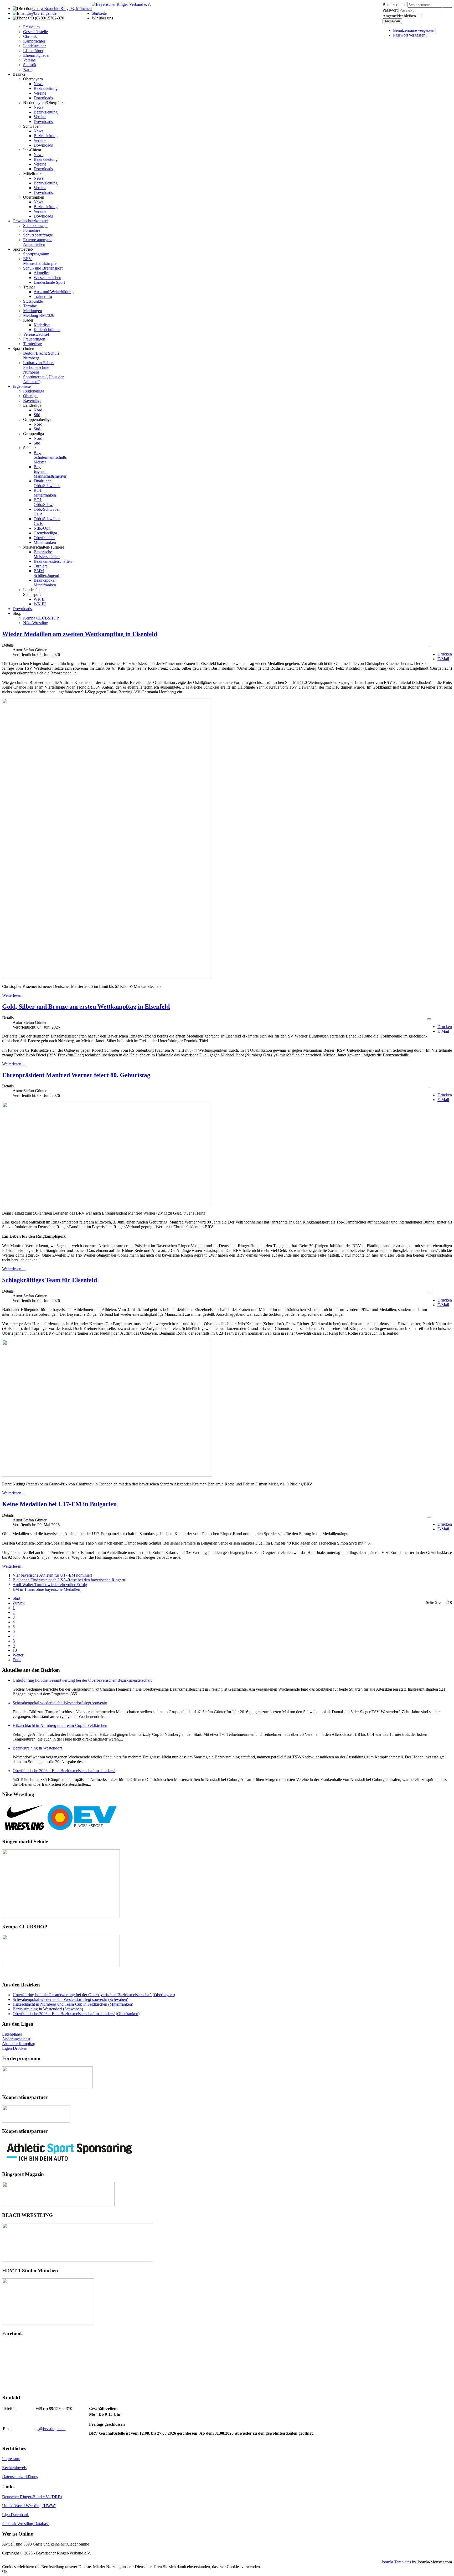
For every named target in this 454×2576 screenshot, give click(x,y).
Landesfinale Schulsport (34, 592)
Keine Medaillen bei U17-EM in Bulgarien (59, 1504)
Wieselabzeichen (47, 278)
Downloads (43, 98)
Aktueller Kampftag (19, 2044)
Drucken (445, 654)
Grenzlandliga (45, 533)
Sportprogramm (36, 254)
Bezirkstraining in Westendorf (37, 1748)
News (38, 84)
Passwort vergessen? (410, 35)
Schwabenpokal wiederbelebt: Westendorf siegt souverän (60, 1703)
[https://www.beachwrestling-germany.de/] (78, 2260)
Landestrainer (34, 46)
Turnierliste (32, 344)
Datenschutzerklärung (20, 2477)
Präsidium (31, 27)
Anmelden (392, 21)
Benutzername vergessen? (415, 30)
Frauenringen (34, 339)
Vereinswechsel (36, 334)
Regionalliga (34, 391)
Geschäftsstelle (35, 32)
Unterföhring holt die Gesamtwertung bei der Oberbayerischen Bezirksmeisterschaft (82, 1680)
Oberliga (30, 396)
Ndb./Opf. (42, 528)
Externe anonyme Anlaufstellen (38, 242)
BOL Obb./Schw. (43, 502)
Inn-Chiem (32, 150)
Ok (5, 2571)
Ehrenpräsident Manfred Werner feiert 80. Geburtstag (76, 1075)
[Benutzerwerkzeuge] (429, 647)
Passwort (391, 10)
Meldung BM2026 (39, 315)
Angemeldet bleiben (399, 16)
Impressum (11, 2459)
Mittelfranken (34, 174)
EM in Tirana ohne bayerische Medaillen (46, 1589)
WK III (40, 604)
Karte (28, 69)
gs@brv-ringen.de (42, 13)
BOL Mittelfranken (45, 493)
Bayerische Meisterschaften (47, 554)
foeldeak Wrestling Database (26, 2524)
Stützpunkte (33, 301)
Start (16, 1598)
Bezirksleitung (46, 88)
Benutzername (394, 5)
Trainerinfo (43, 296)
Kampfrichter (34, 41)
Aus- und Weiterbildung (54, 292)
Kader (28, 320)
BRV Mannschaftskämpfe (40, 261)
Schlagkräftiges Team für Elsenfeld (50, 1280)
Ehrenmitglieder (36, 55)
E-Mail (443, 659)
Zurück (19, 1603)
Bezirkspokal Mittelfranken (45, 583)
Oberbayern (33, 79)
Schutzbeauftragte (38, 235)
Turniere (41, 566)
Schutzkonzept (35, 226)
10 (15, 1650)
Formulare (32, 230)
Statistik (30, 65)
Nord (38, 410)
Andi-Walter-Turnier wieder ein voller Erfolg (50, 1585)
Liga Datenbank (16, 2515)
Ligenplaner (12, 2034)
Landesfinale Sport (49, 282)
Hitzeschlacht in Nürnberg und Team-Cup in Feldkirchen (60, 1725)
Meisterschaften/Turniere (44, 547)
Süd (37, 415)
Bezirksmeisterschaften (53, 561)
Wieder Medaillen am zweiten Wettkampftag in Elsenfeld (80, 634)
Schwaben (32, 126)
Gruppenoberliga (37, 419)
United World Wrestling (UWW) (29, 2506)
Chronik (30, 36)
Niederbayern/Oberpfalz (43, 103)
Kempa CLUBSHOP (41, 618)
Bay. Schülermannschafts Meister (50, 457)
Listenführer (33, 51)
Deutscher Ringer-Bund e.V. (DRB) (32, 2497)
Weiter (18, 1655)
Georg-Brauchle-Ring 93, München (62, 9)
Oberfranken (34, 197)
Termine (30, 306)
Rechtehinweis (14, 2468)
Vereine (29, 60)
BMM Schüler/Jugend (46, 573)
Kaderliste (42, 325)
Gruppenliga (33, 434)
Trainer (29, 287)
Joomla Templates (396, 2562)
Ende (17, 1660)
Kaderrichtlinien (47, 330)
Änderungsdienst (16, 2039)
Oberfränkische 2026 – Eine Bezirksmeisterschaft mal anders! (64, 1771)
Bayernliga (32, 401)
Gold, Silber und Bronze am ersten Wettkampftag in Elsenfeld (86, 1006)
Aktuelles (42, 273)
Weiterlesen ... (14, 995)
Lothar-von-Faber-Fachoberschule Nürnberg (38, 367)
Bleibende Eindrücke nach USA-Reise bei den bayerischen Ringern (69, 1580)
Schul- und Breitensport (43, 268)
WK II (39, 599)
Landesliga (32, 405)
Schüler (29, 448)
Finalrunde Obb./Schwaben (47, 483)
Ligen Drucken (15, 2048)
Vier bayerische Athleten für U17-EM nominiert (52, 1575)
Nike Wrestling (36, 623)
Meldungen (33, 311)
